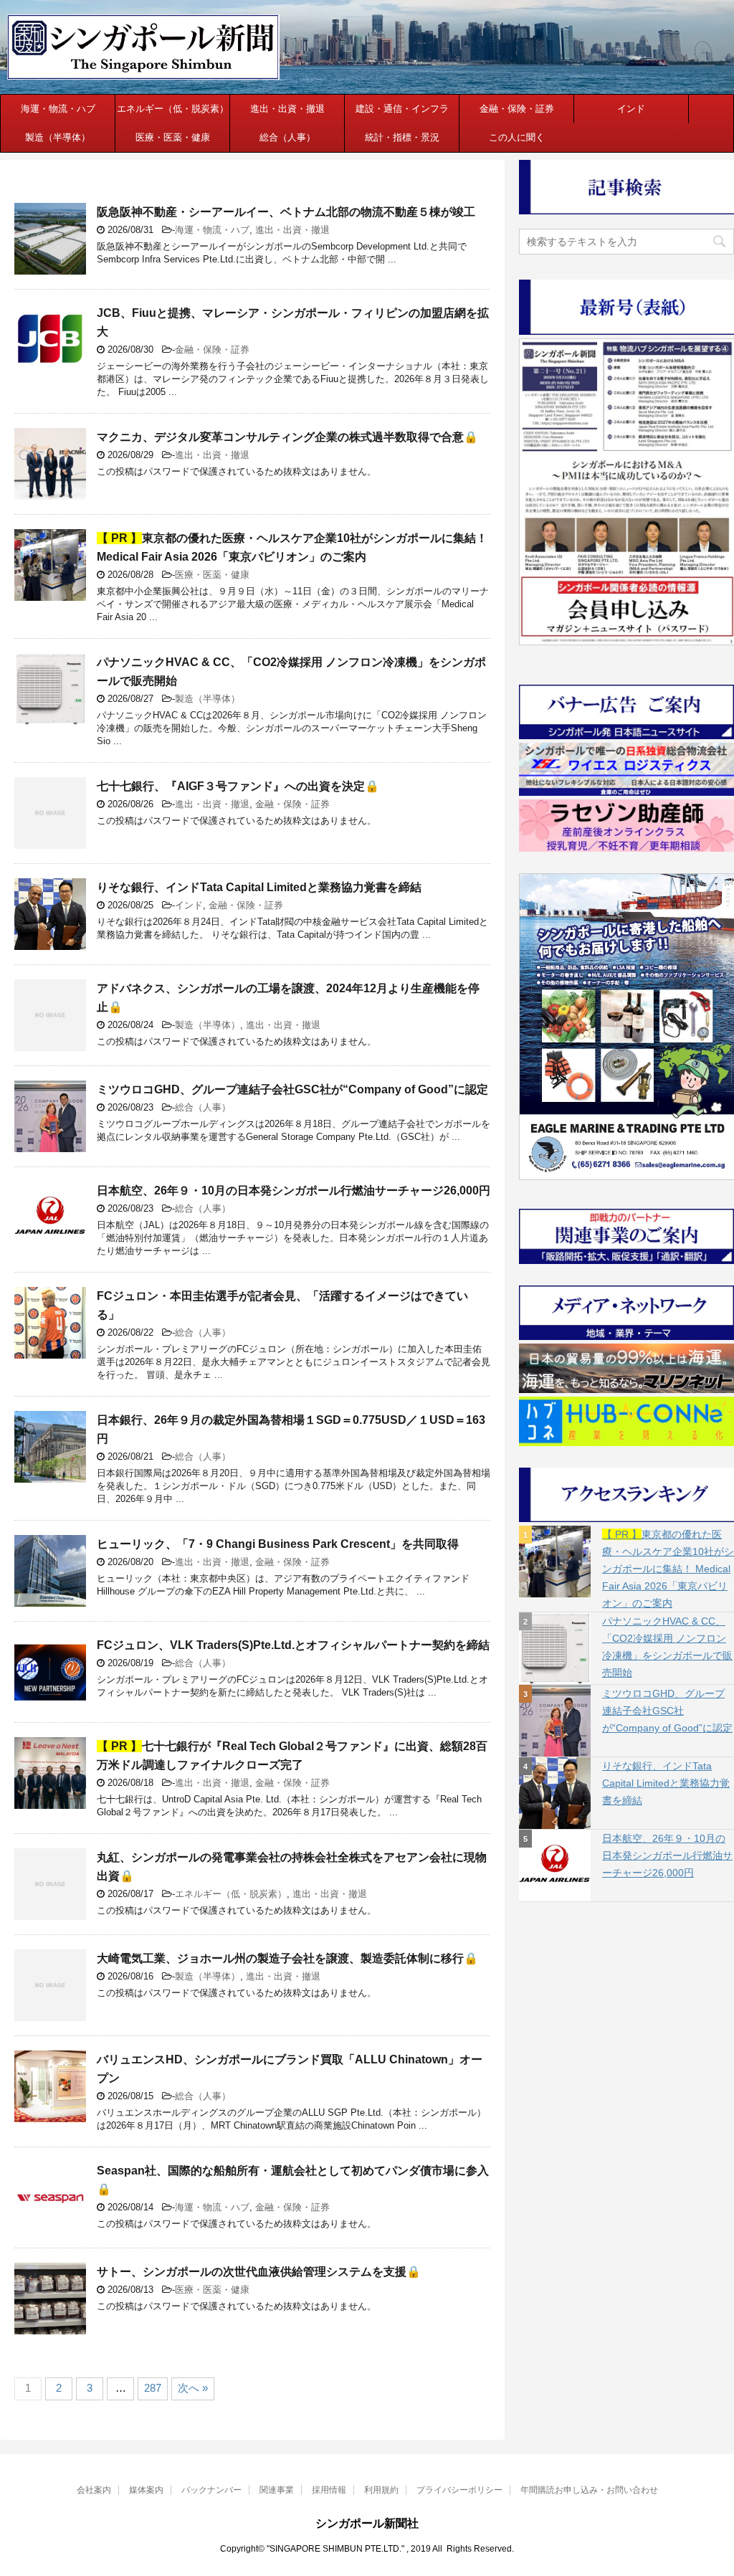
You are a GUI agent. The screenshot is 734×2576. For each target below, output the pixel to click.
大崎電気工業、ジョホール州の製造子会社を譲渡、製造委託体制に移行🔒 (287, 1958)
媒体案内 (146, 2490)
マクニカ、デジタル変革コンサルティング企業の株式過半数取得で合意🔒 (287, 437)
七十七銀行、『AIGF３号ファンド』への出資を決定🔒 (238, 786)
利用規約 (381, 2490)
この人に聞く (517, 137)
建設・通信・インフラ (402, 109)
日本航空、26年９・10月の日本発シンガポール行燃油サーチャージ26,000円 (294, 1190)
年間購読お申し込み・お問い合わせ (589, 2490)
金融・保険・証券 (517, 109)
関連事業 (277, 2490)
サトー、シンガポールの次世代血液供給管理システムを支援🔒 (259, 2272)
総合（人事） (287, 137)
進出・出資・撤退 (287, 109)
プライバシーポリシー (459, 2490)
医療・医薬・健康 (173, 137)
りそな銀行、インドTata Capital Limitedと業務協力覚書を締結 (259, 887)
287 (153, 2388)
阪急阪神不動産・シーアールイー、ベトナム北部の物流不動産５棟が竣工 (286, 212)
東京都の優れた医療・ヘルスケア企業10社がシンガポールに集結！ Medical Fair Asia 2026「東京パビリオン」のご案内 (668, 1569)
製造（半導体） (58, 137)
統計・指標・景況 (402, 137)
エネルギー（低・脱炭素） (173, 109)
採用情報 (329, 2490)
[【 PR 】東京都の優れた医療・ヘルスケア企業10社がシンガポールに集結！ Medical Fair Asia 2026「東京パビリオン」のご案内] (555, 1562)
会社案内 (94, 2490)
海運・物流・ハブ (58, 109)
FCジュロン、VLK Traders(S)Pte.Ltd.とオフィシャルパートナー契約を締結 (293, 1645)
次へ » (193, 2388)
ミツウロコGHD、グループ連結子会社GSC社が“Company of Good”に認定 (292, 1089)
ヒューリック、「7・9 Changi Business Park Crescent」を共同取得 (278, 1544)
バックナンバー (211, 2490)
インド (631, 109)
